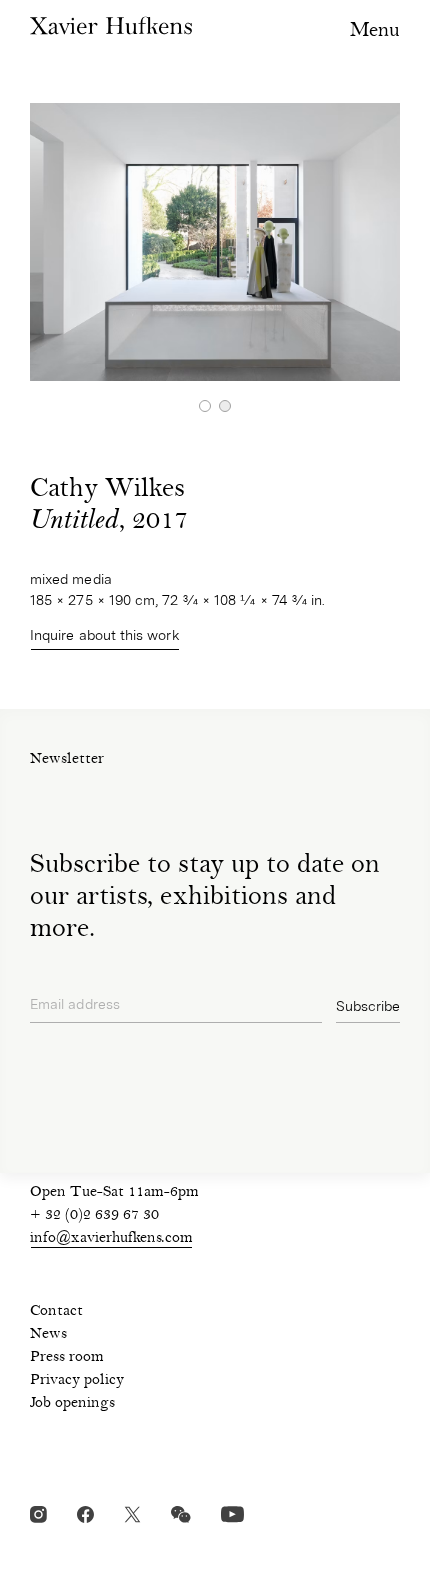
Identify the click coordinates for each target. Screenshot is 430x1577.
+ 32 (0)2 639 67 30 (94, 1216)
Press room (67, 1358)
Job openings (72, 1404)
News (48, 1335)
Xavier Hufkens (111, 25)
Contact (56, 1312)
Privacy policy (77, 1381)
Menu (375, 31)
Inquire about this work (105, 635)
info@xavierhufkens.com (111, 1239)
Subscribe (368, 1006)
